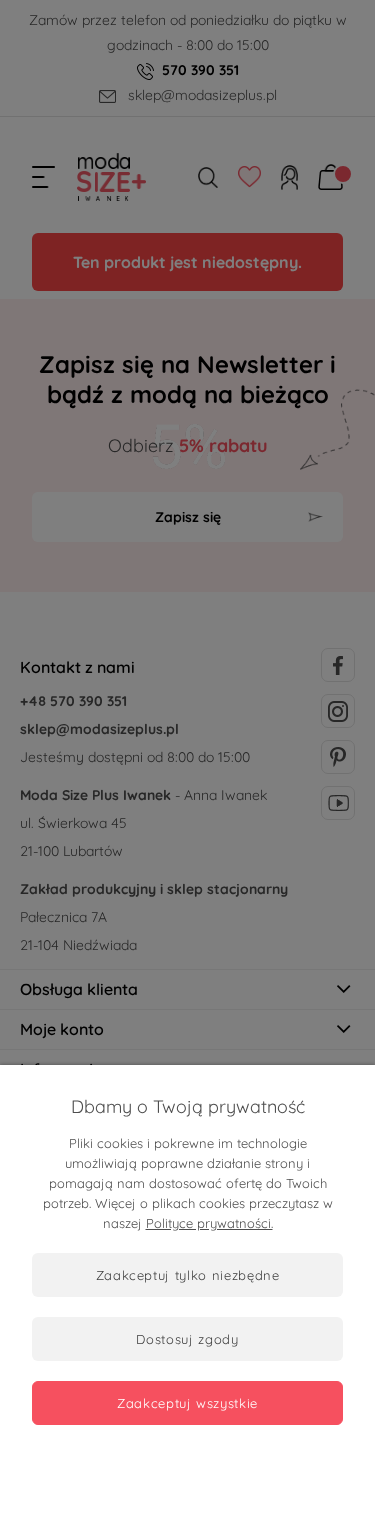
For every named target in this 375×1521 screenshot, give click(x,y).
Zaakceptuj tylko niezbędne (188, 1275)
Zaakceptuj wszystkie (187, 1403)
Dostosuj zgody (187, 1339)
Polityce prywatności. (209, 1223)
